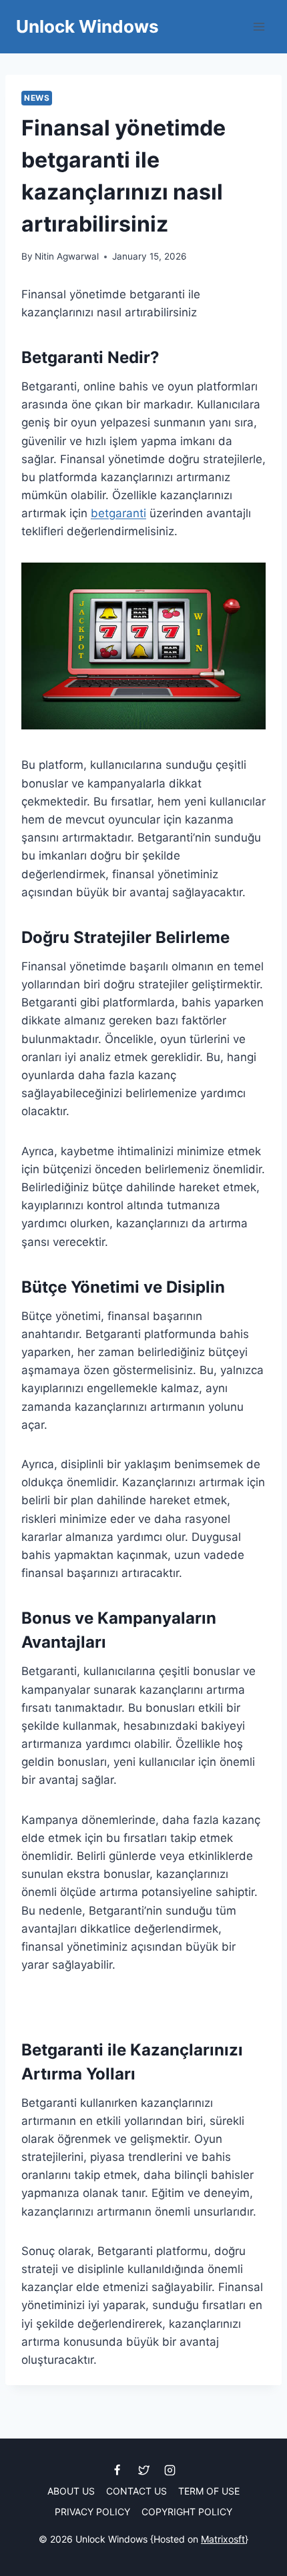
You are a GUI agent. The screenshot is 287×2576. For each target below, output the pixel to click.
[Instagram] (170, 2470)
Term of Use (209, 2491)
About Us (71, 2491)
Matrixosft (223, 2539)
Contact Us (136, 2491)
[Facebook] (117, 2470)
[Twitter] (143, 2470)
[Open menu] (259, 26)
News (37, 98)
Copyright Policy (187, 2512)
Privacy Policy (92, 2512)
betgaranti (118, 513)
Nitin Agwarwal (67, 256)
